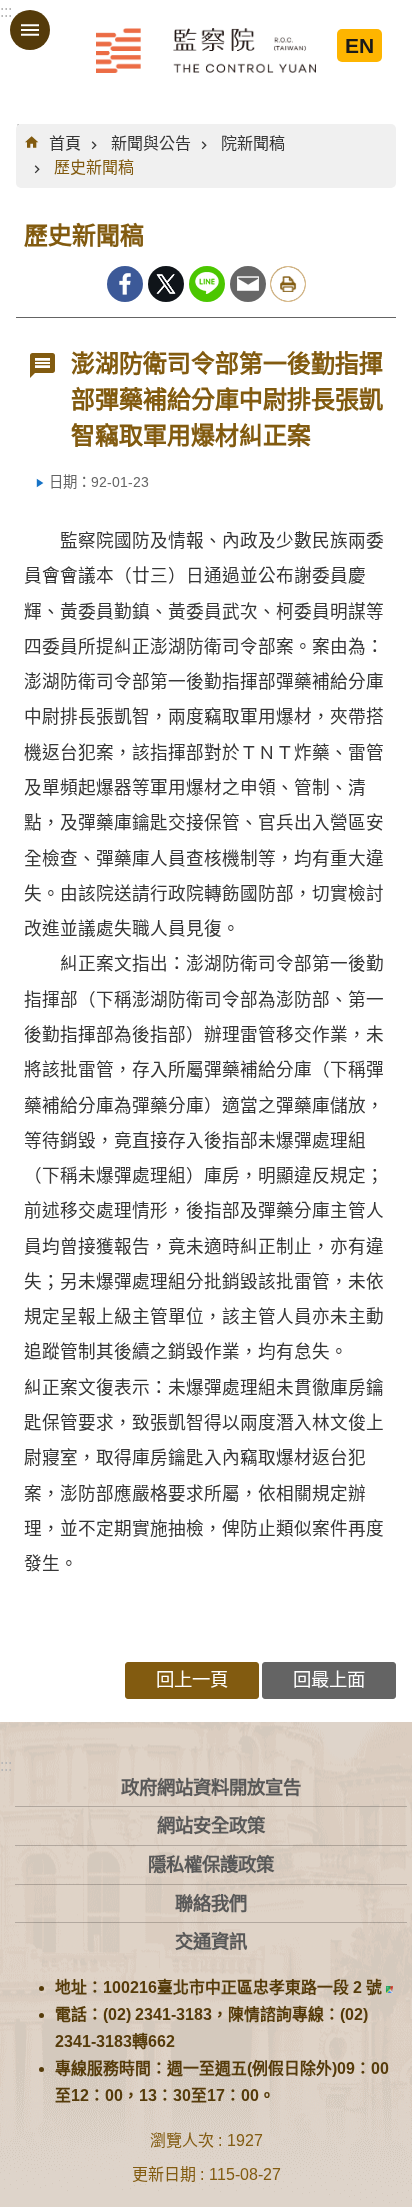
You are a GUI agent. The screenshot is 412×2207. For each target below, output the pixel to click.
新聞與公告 (151, 143)
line (207, 284)
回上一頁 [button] (192, 1679)
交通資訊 (211, 1941)
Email (248, 284)
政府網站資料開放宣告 (211, 1787)
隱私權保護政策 (211, 1864)
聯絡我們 (211, 1903)
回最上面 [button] (329, 1679)
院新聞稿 (253, 143)
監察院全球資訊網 (206, 50)
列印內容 (288, 284)
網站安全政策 (211, 1825)
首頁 (65, 143)
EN (359, 45)
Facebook (125, 284)
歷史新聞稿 (94, 167)
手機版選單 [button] (30, 30)
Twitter (166, 284)
